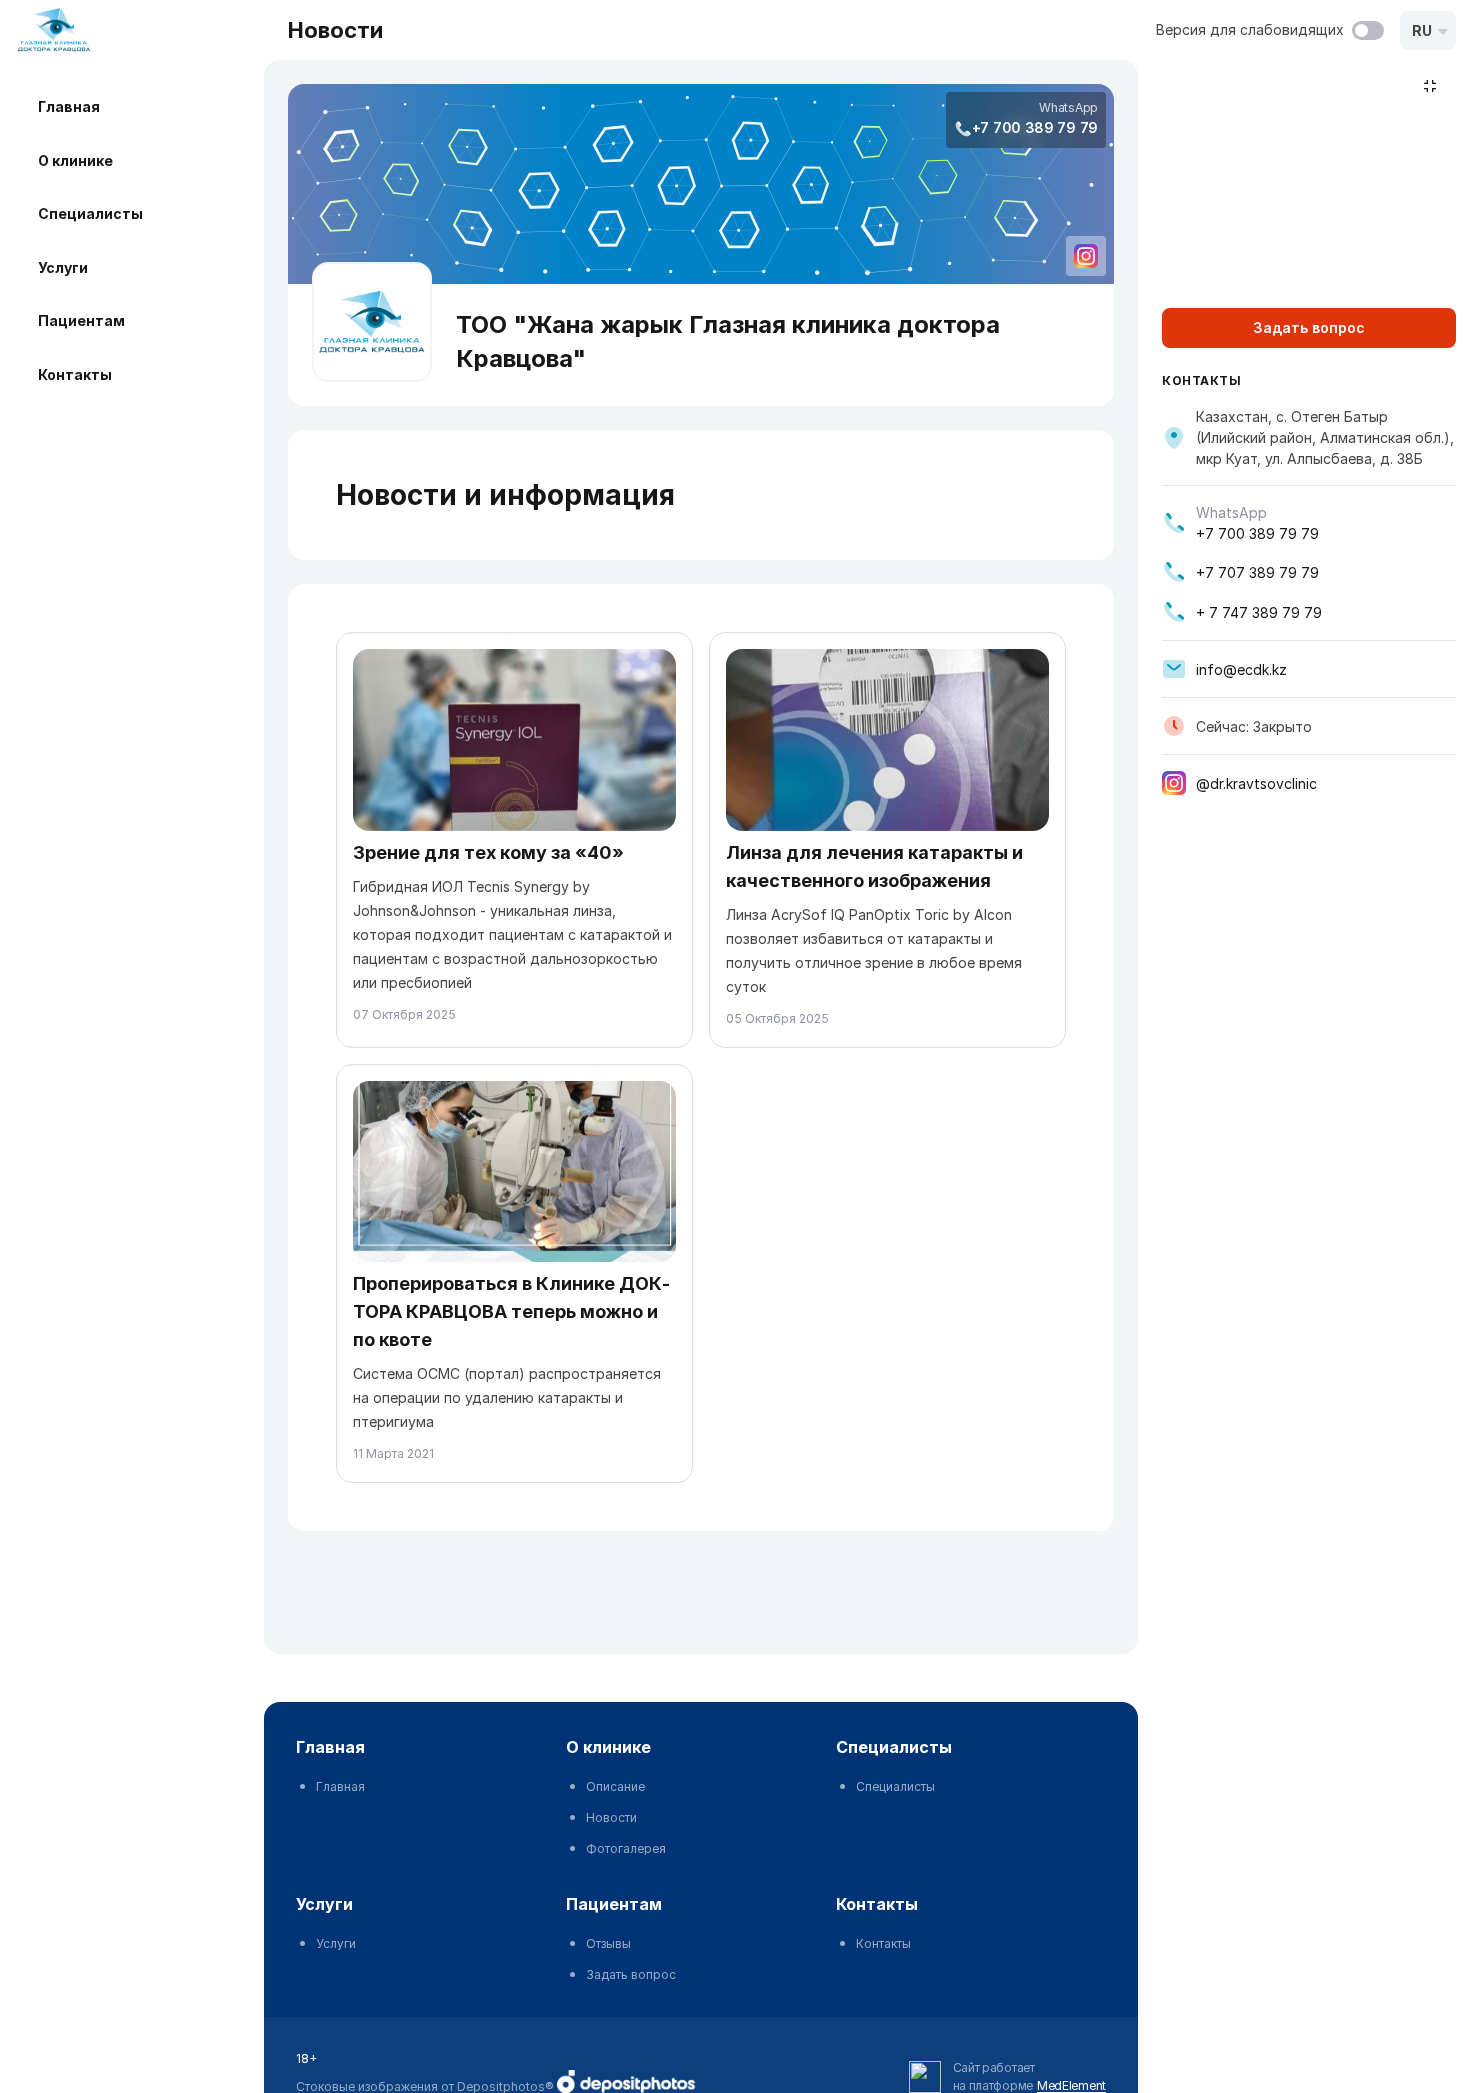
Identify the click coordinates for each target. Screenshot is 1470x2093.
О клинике (75, 160)
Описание (615, 1786)
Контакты (75, 374)
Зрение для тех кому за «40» (488, 852)
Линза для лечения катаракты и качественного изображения (874, 866)
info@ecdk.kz (1241, 669)
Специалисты (90, 213)
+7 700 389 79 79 (1035, 127)
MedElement (1071, 2085)
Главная (69, 106)
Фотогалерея (626, 1848)
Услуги (63, 267)
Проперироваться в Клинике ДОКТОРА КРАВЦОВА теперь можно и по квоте (511, 1311)
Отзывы (608, 1943)
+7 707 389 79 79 (1257, 572)
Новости (611, 1817)
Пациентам (81, 320)
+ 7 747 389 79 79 (1259, 612)
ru (1422, 30)
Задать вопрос (631, 1974)
